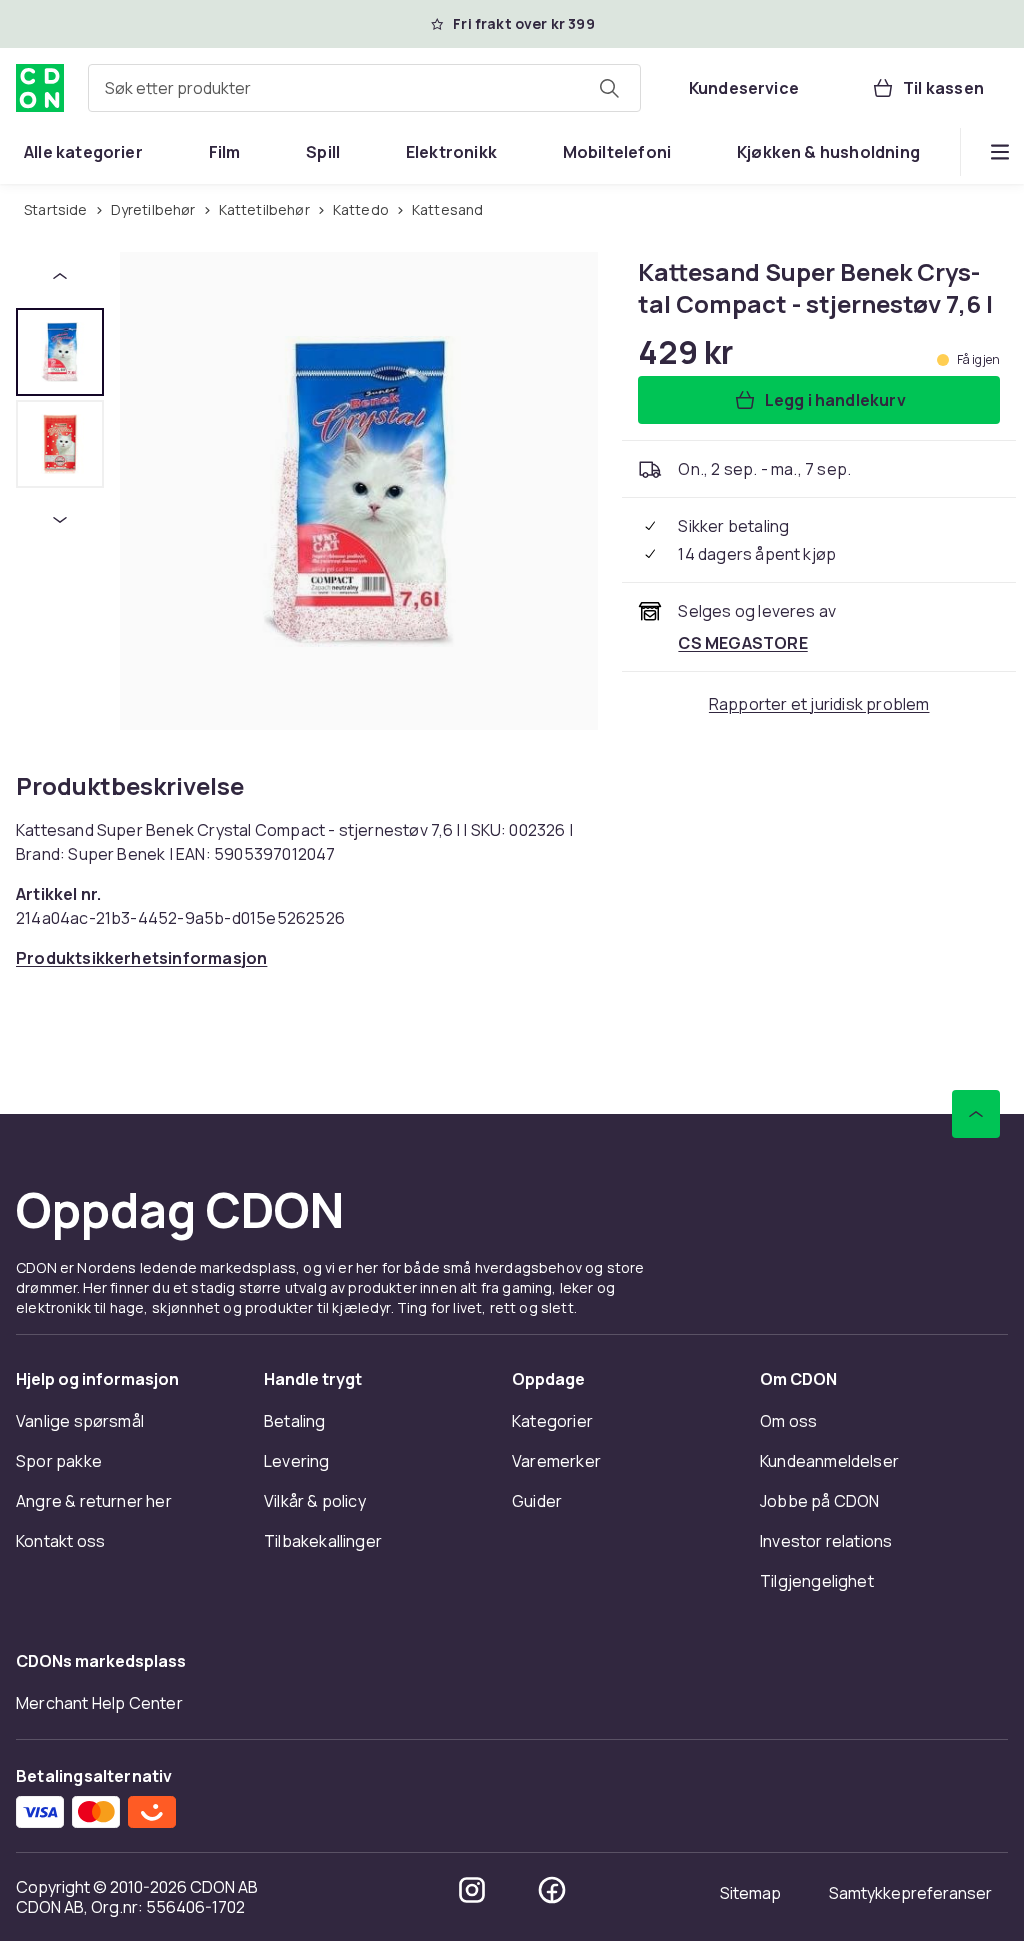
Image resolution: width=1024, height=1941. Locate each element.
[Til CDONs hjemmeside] (40, 88)
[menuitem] (83, 152)
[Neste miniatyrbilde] (60, 520)
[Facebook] (552, 1890)
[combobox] (364, 88)
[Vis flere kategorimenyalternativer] (1000, 152)
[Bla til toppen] (976, 1114)
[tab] (60, 352)
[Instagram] (472, 1890)
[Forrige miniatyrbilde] (60, 276)
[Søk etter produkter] (609, 88)
